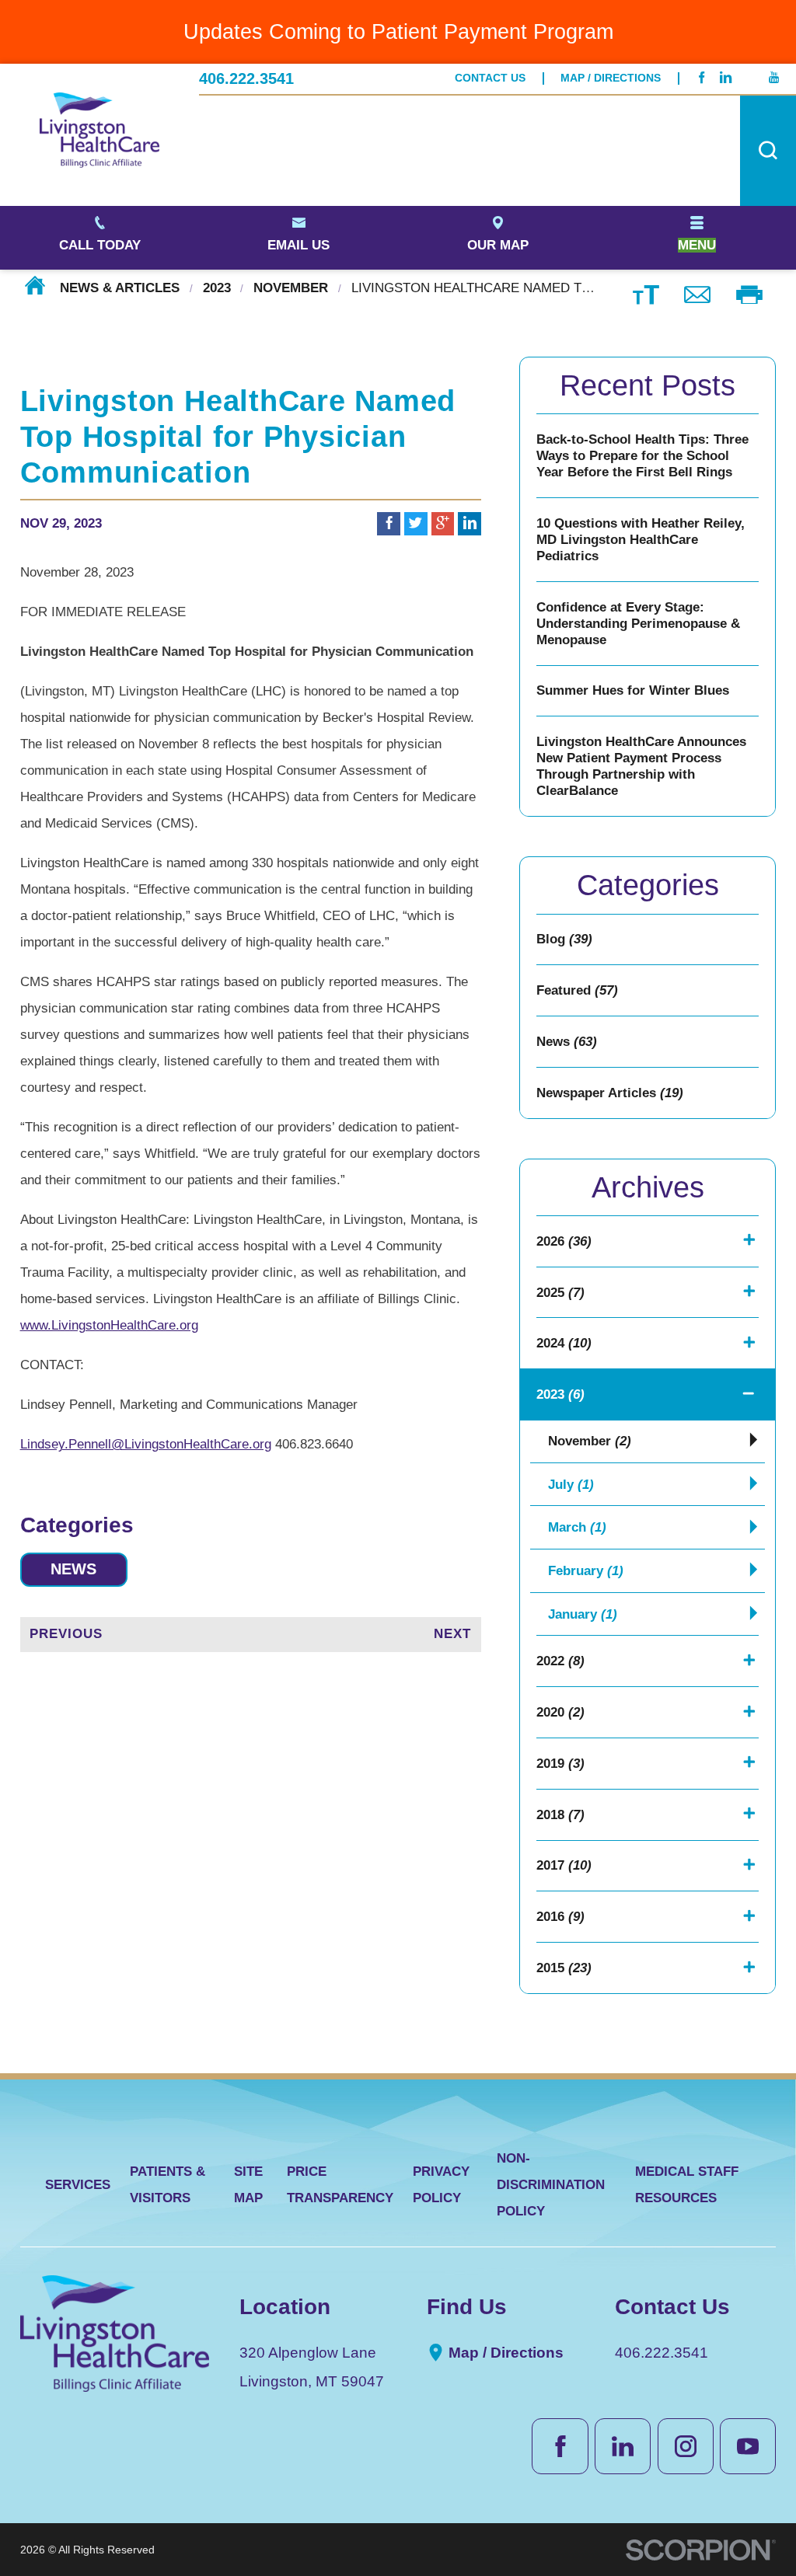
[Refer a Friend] (698, 293)
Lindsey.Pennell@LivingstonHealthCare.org (146, 1444)
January (583, 1614)
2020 (560, 1712)
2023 (217, 288)
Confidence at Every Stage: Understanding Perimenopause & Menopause (638, 624)
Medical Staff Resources (687, 2185)
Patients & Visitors (168, 2185)
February (586, 1571)
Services (78, 2185)
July (571, 1485)
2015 (564, 1968)
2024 (564, 1343)
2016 (560, 1917)
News (73, 1569)
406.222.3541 (246, 78)
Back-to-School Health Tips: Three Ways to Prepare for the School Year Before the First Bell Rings (642, 456)
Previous (66, 1634)
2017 (564, 1865)
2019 (560, 1764)
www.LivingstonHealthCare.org (109, 1325)
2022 (560, 1661)
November (291, 288)
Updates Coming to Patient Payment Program (398, 31)
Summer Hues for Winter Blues (633, 690)
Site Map (248, 2185)
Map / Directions (611, 78)
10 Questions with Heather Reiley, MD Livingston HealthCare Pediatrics (641, 540)
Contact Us (490, 78)
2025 (560, 1293)
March (577, 1527)
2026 (564, 1241)
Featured (577, 990)
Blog (564, 939)
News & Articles (120, 288)
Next (452, 1634)
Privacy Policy (441, 2185)
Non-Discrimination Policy (551, 2185)
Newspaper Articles (610, 1093)
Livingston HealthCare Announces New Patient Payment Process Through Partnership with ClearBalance (641, 766)
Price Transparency (340, 2185)
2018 (560, 1815)
